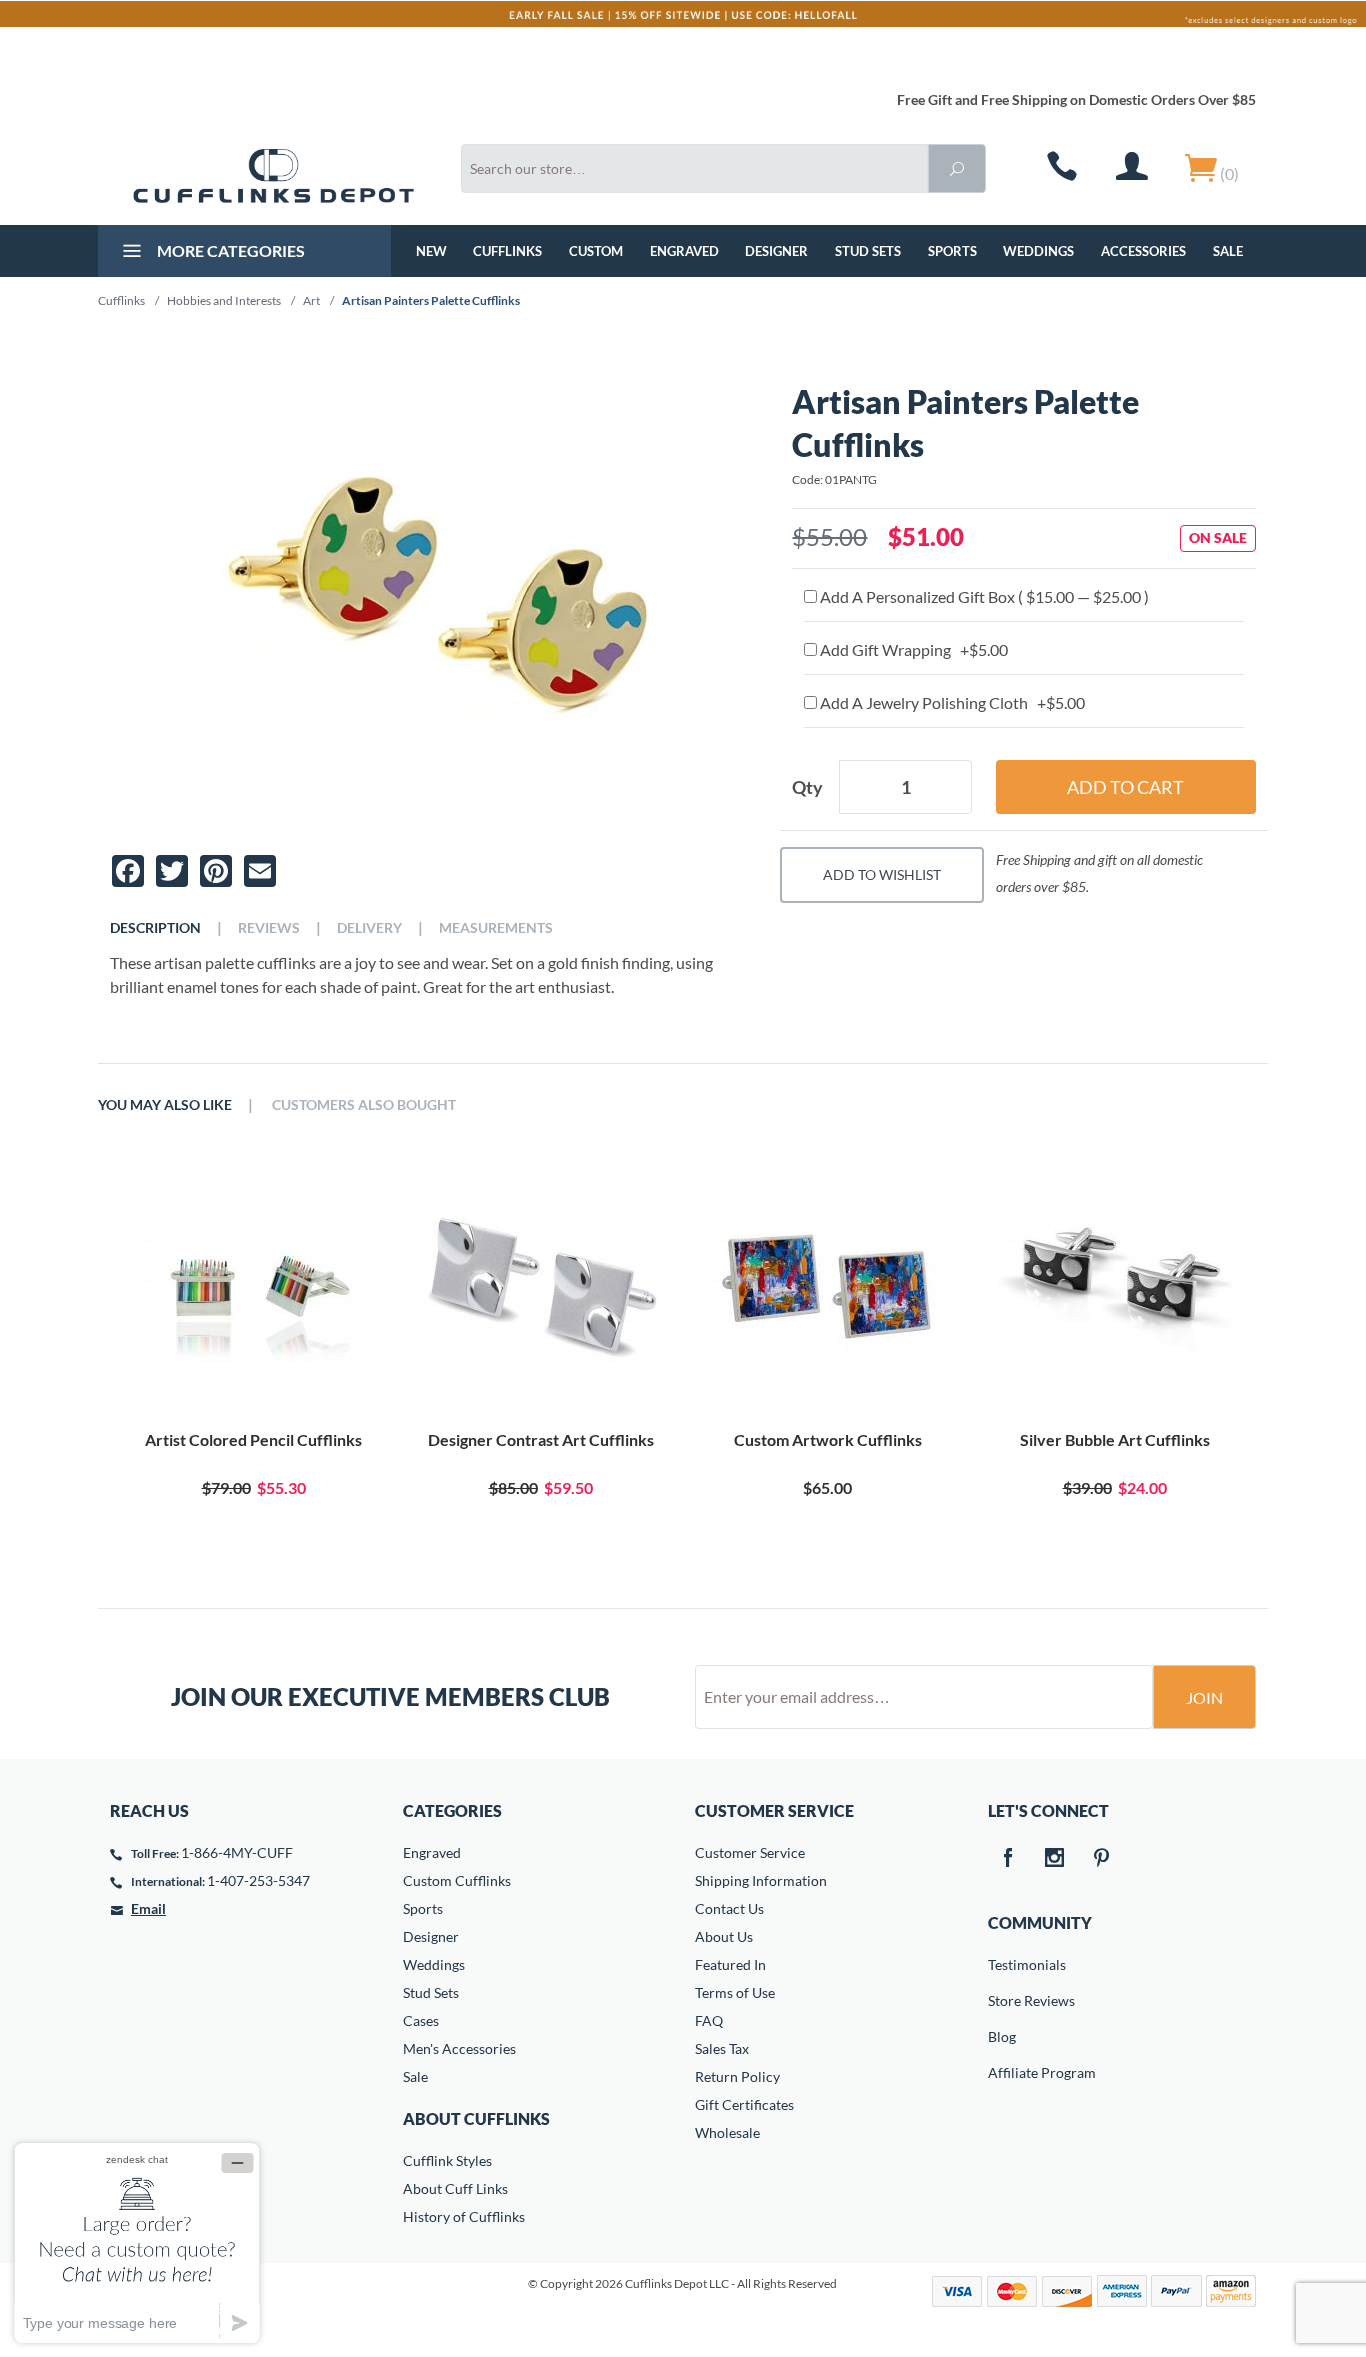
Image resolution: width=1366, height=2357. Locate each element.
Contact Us (729, 1908)
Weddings (1038, 251)
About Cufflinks (476, 2118)
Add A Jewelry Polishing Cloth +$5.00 (951, 702)
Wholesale (727, 2132)
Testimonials (1002, 1964)
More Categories (229, 250)
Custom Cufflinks (457, 1880)
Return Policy (737, 2076)
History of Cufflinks (464, 2216)
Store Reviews (1002, 2000)
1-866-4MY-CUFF (237, 1852)
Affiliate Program (1002, 2072)
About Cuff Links (455, 2188)
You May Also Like (165, 1105)
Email (148, 1908)
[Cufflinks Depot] (273, 176)
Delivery (369, 928)
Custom (596, 251)
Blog (1002, 2036)
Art (311, 300)
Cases (421, 2020)
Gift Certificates (744, 2104)
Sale (1228, 251)
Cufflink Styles (447, 2160)
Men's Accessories (459, 2048)
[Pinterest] (1102, 1859)
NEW (431, 251)
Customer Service (750, 1852)
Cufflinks (507, 251)
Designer (776, 251)
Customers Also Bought (364, 1105)
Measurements (496, 928)
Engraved (684, 251)
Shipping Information (761, 1880)
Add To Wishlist (882, 874)
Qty (807, 787)
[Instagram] (1055, 1859)
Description (155, 928)
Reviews (269, 928)
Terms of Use (735, 1992)
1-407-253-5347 (258, 1880)
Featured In (730, 1964)
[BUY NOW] (253, 1288)
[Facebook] (1008, 1859)
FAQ (709, 2020)
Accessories (1143, 251)
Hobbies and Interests (224, 300)
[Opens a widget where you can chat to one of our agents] (137, 2242)
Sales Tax (722, 2048)
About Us (724, 1936)
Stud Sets (868, 251)
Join (1204, 1697)
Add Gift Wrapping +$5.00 (912, 649)
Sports (952, 251)
